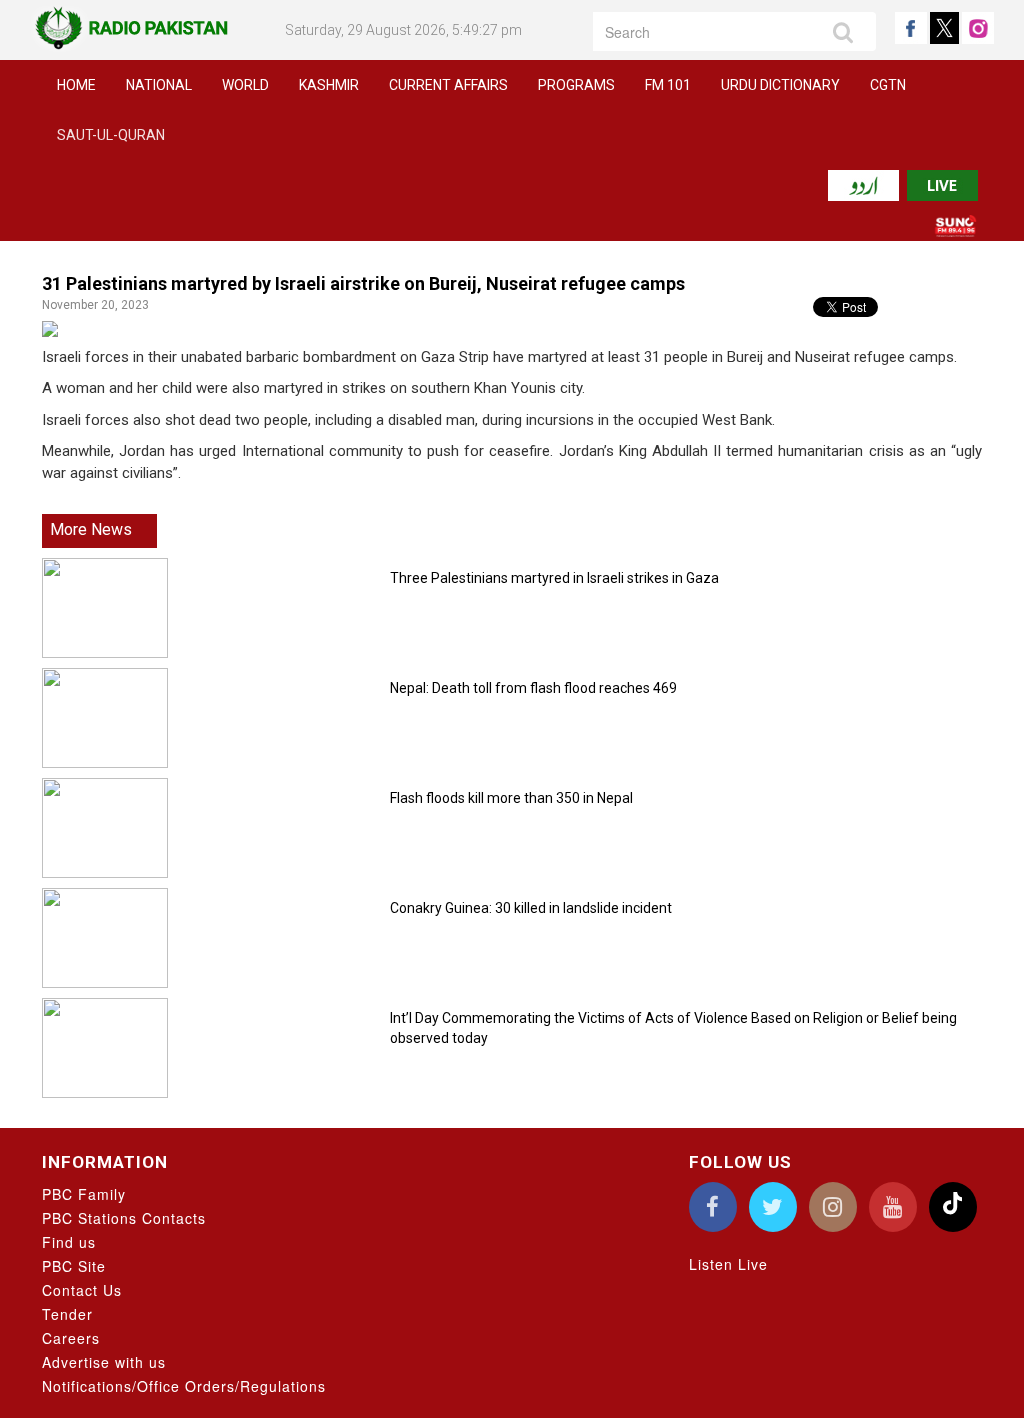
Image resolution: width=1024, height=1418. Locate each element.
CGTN (888, 85)
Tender (67, 1314)
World (245, 85)
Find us (69, 1242)
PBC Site (74, 1266)
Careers (71, 1338)
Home (76, 85)
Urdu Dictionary (780, 85)
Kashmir (329, 85)
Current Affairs (448, 85)
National (159, 85)
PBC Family (84, 1194)
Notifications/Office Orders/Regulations (184, 1386)
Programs (576, 85)
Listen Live (728, 1264)
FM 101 (668, 85)
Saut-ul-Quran (111, 135)
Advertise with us (104, 1362)
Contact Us (82, 1290)
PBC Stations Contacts (124, 1218)
